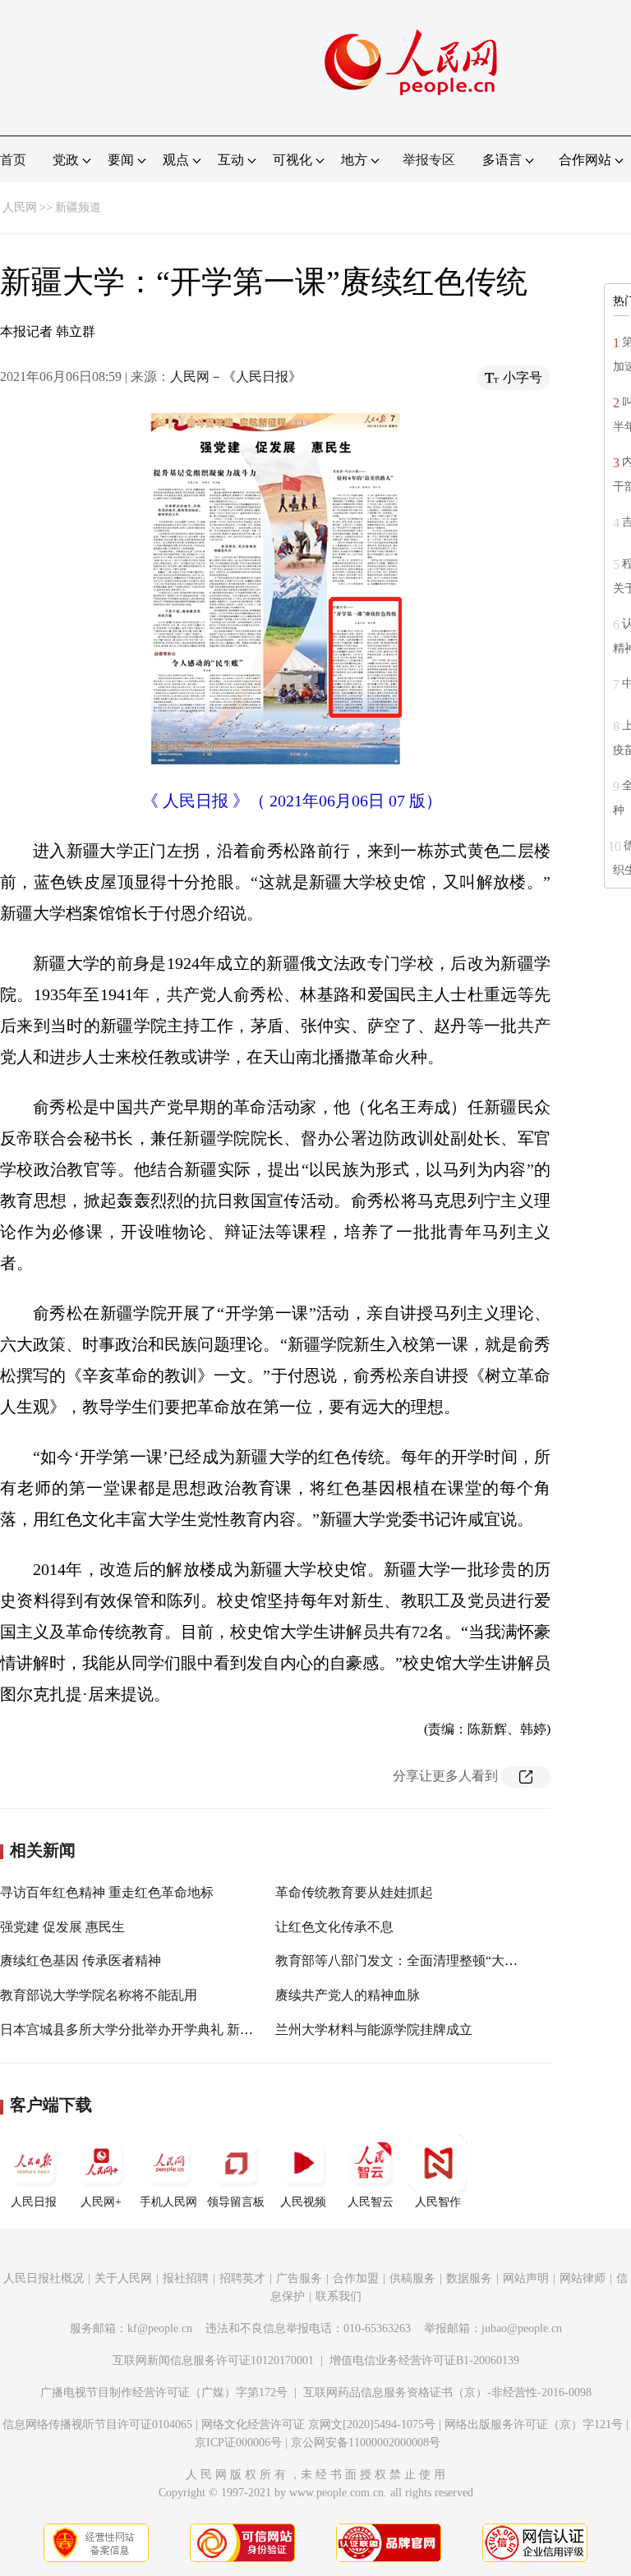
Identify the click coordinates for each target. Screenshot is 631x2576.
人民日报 (34, 2202)
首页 (13, 160)
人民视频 (303, 2202)
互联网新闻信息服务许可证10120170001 (213, 2360)
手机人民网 (168, 2202)
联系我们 (339, 2296)
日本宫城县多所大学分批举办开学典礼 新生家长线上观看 (166, 2030)
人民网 (20, 207)
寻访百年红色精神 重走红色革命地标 (107, 1892)
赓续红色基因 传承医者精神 (81, 1961)
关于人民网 (123, 2278)
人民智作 (438, 2202)
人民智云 (371, 2202)
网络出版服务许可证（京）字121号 (534, 2424)
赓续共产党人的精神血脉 (348, 1995)
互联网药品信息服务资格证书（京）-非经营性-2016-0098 (447, 2392)
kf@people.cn (160, 2328)
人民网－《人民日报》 (236, 377)
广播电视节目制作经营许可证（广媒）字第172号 (164, 2392)
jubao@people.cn (522, 2328)
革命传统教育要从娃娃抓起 (354, 1892)
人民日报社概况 (44, 2278)
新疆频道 (78, 207)
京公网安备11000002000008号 (366, 2443)
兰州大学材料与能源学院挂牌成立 (374, 2030)
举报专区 (429, 160)
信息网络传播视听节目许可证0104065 (97, 2424)
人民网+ (101, 2202)
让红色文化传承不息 (334, 1927)
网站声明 (526, 2278)
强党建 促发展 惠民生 (62, 1927)
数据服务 (469, 2278)
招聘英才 (242, 2278)
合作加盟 (356, 2278)
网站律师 (583, 2278)
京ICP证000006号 (238, 2443)
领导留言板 (236, 2202)
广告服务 (299, 2278)
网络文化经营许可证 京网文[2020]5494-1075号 (318, 2424)
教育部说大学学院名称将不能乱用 (99, 1995)
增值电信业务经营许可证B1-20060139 (424, 2360)
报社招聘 (186, 2278)
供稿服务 (412, 2278)
